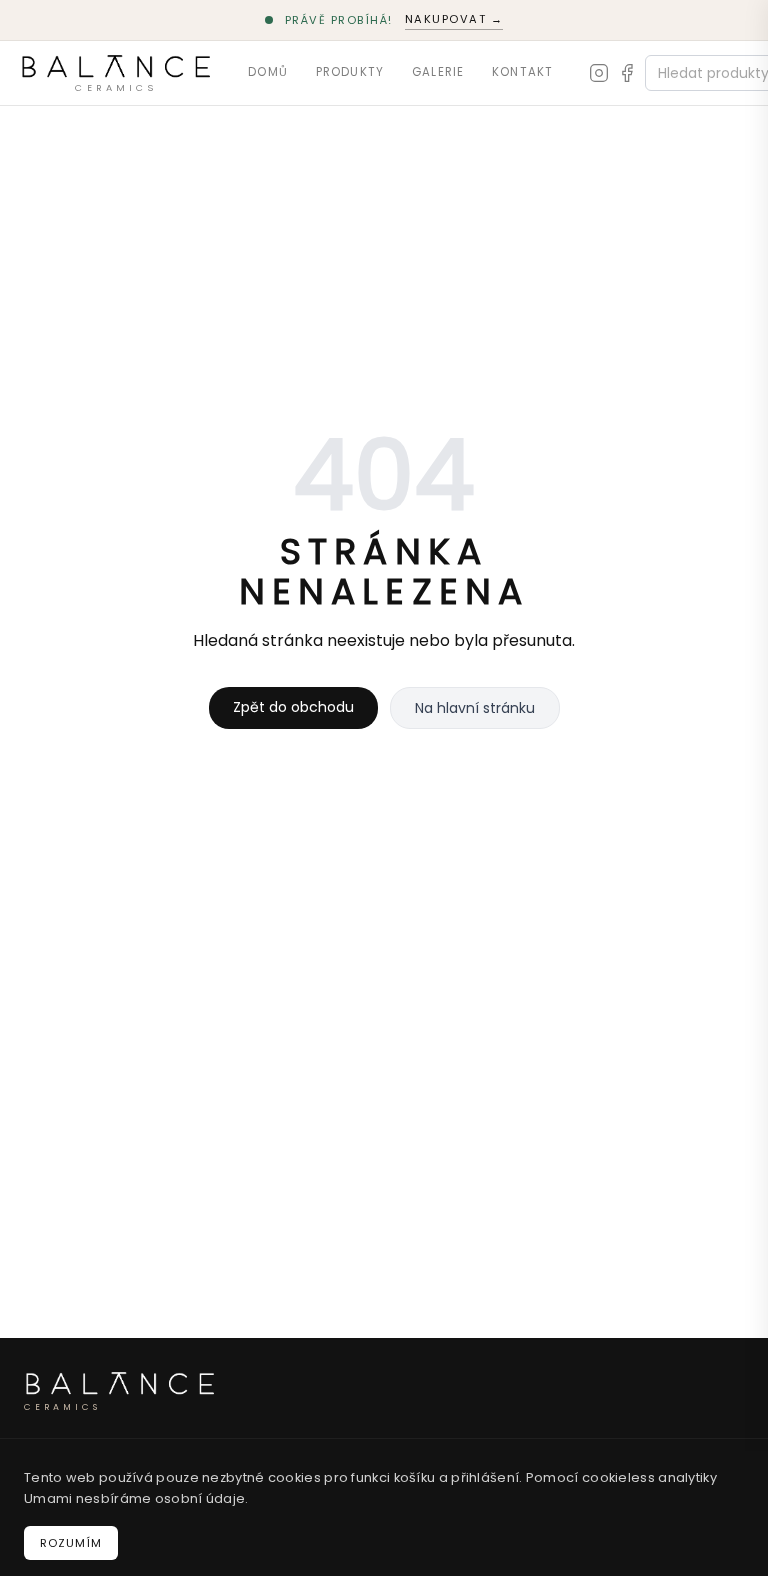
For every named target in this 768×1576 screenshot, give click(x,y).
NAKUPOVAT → (454, 19)
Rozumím (71, 1543)
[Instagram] (599, 73)
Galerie (438, 72)
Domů (268, 72)
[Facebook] (627, 73)
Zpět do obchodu (293, 707)
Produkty (350, 72)
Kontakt (522, 72)
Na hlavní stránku (475, 708)
